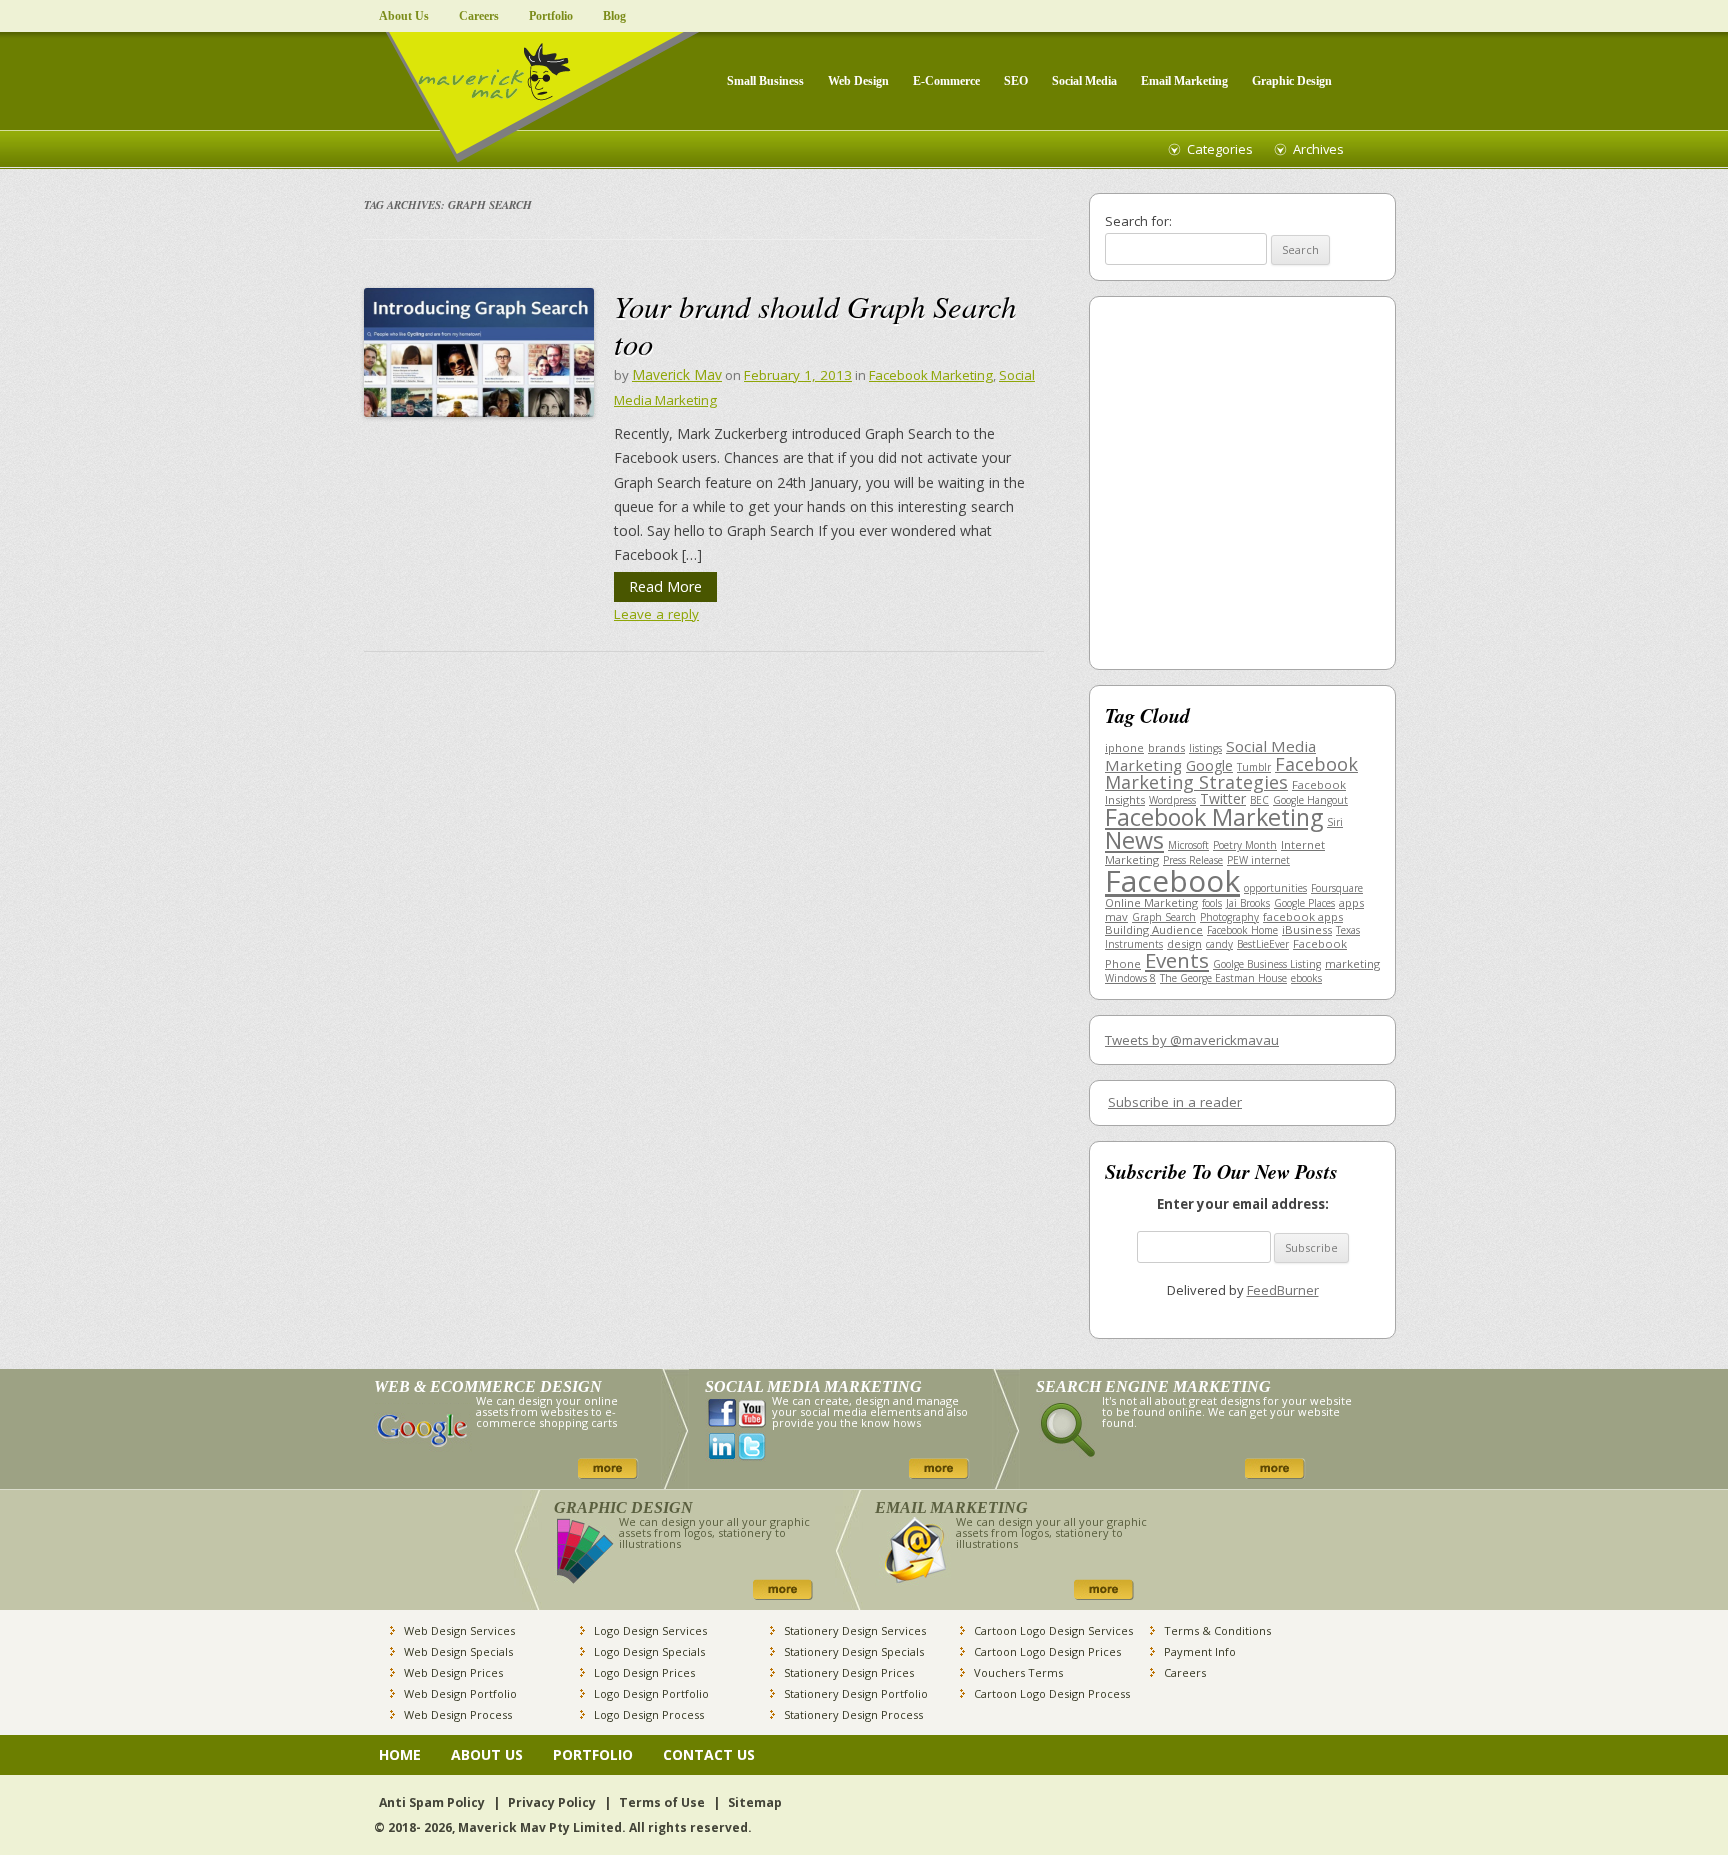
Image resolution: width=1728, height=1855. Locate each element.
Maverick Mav (677, 374)
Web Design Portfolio (460, 1693)
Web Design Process (458, 1714)
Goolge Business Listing (1267, 964)
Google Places (1304, 903)
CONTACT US (709, 1754)
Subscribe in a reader (1175, 1102)
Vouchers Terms (1018, 1672)
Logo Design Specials (649, 1651)
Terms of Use (662, 1802)
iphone (1124, 747)
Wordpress (1172, 800)
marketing (1352, 963)
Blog (614, 16)
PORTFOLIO (593, 1754)
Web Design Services (459, 1630)
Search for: (1138, 221)
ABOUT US (487, 1754)
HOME (400, 1754)
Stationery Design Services (855, 1630)
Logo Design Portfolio (651, 1693)
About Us (404, 16)
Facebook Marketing (931, 375)
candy (1219, 944)
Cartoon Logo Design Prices (1047, 1651)
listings (1205, 748)
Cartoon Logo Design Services (1053, 1630)
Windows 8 (1130, 978)
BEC (1259, 800)
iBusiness (1307, 929)
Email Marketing (1184, 81)
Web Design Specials (458, 1651)
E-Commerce (946, 81)
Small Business (765, 81)
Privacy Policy (552, 1802)
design (1184, 943)
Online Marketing (1151, 902)
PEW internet (1258, 860)
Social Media (1084, 81)
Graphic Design (1292, 81)
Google (1209, 765)
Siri (1335, 822)
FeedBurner (1283, 1290)
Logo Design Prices (644, 1672)
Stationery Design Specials (854, 1651)
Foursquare (1337, 888)
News (1134, 840)
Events (1177, 960)
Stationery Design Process (853, 1714)
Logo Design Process (649, 1714)
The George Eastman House (1223, 978)
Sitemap (755, 1802)
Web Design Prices (453, 1672)
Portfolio (551, 16)
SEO (1016, 81)
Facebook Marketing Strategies (1231, 773)
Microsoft (1188, 845)
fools (1212, 903)
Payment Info (1200, 1651)
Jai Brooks (1248, 903)
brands (1166, 747)
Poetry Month (1245, 845)
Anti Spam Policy (432, 1802)
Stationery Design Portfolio (856, 1693)
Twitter (1223, 798)
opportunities (1275, 888)
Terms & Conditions (1217, 1630)
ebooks (1306, 978)
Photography (1229, 917)
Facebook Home (1242, 930)
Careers (479, 16)
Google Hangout (1310, 800)
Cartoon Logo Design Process (1052, 1693)
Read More (665, 586)
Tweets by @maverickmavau (1192, 1040)
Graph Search (1164, 917)
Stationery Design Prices (849, 1672)
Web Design (858, 81)
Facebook (1172, 880)
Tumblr (1254, 767)
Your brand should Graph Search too (815, 324)
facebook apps (1303, 916)
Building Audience (1154, 929)
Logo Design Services (650, 1630)
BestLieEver (1263, 944)
